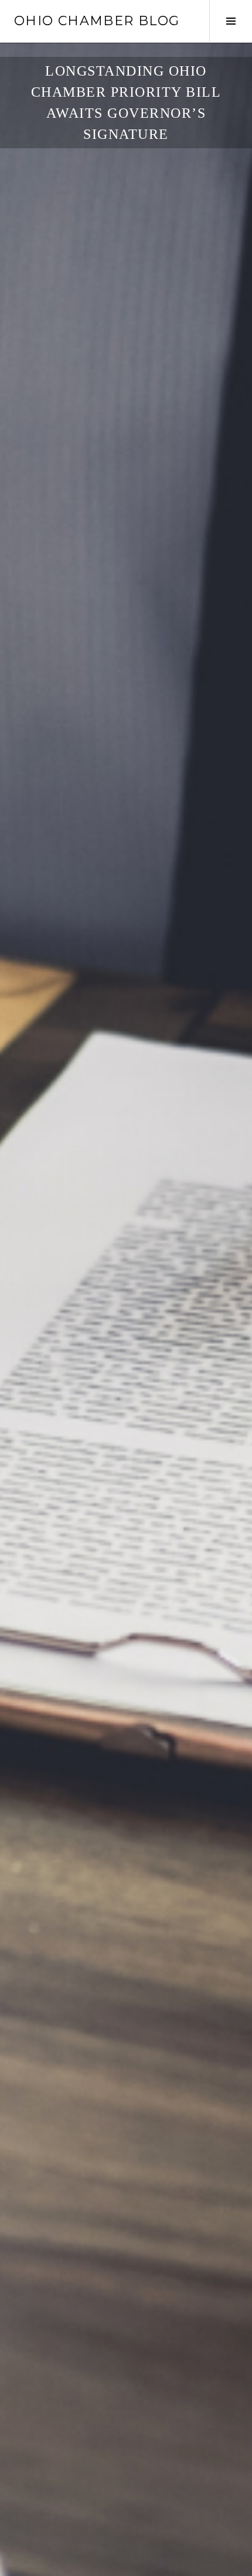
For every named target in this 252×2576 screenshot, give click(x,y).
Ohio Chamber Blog (97, 21)
